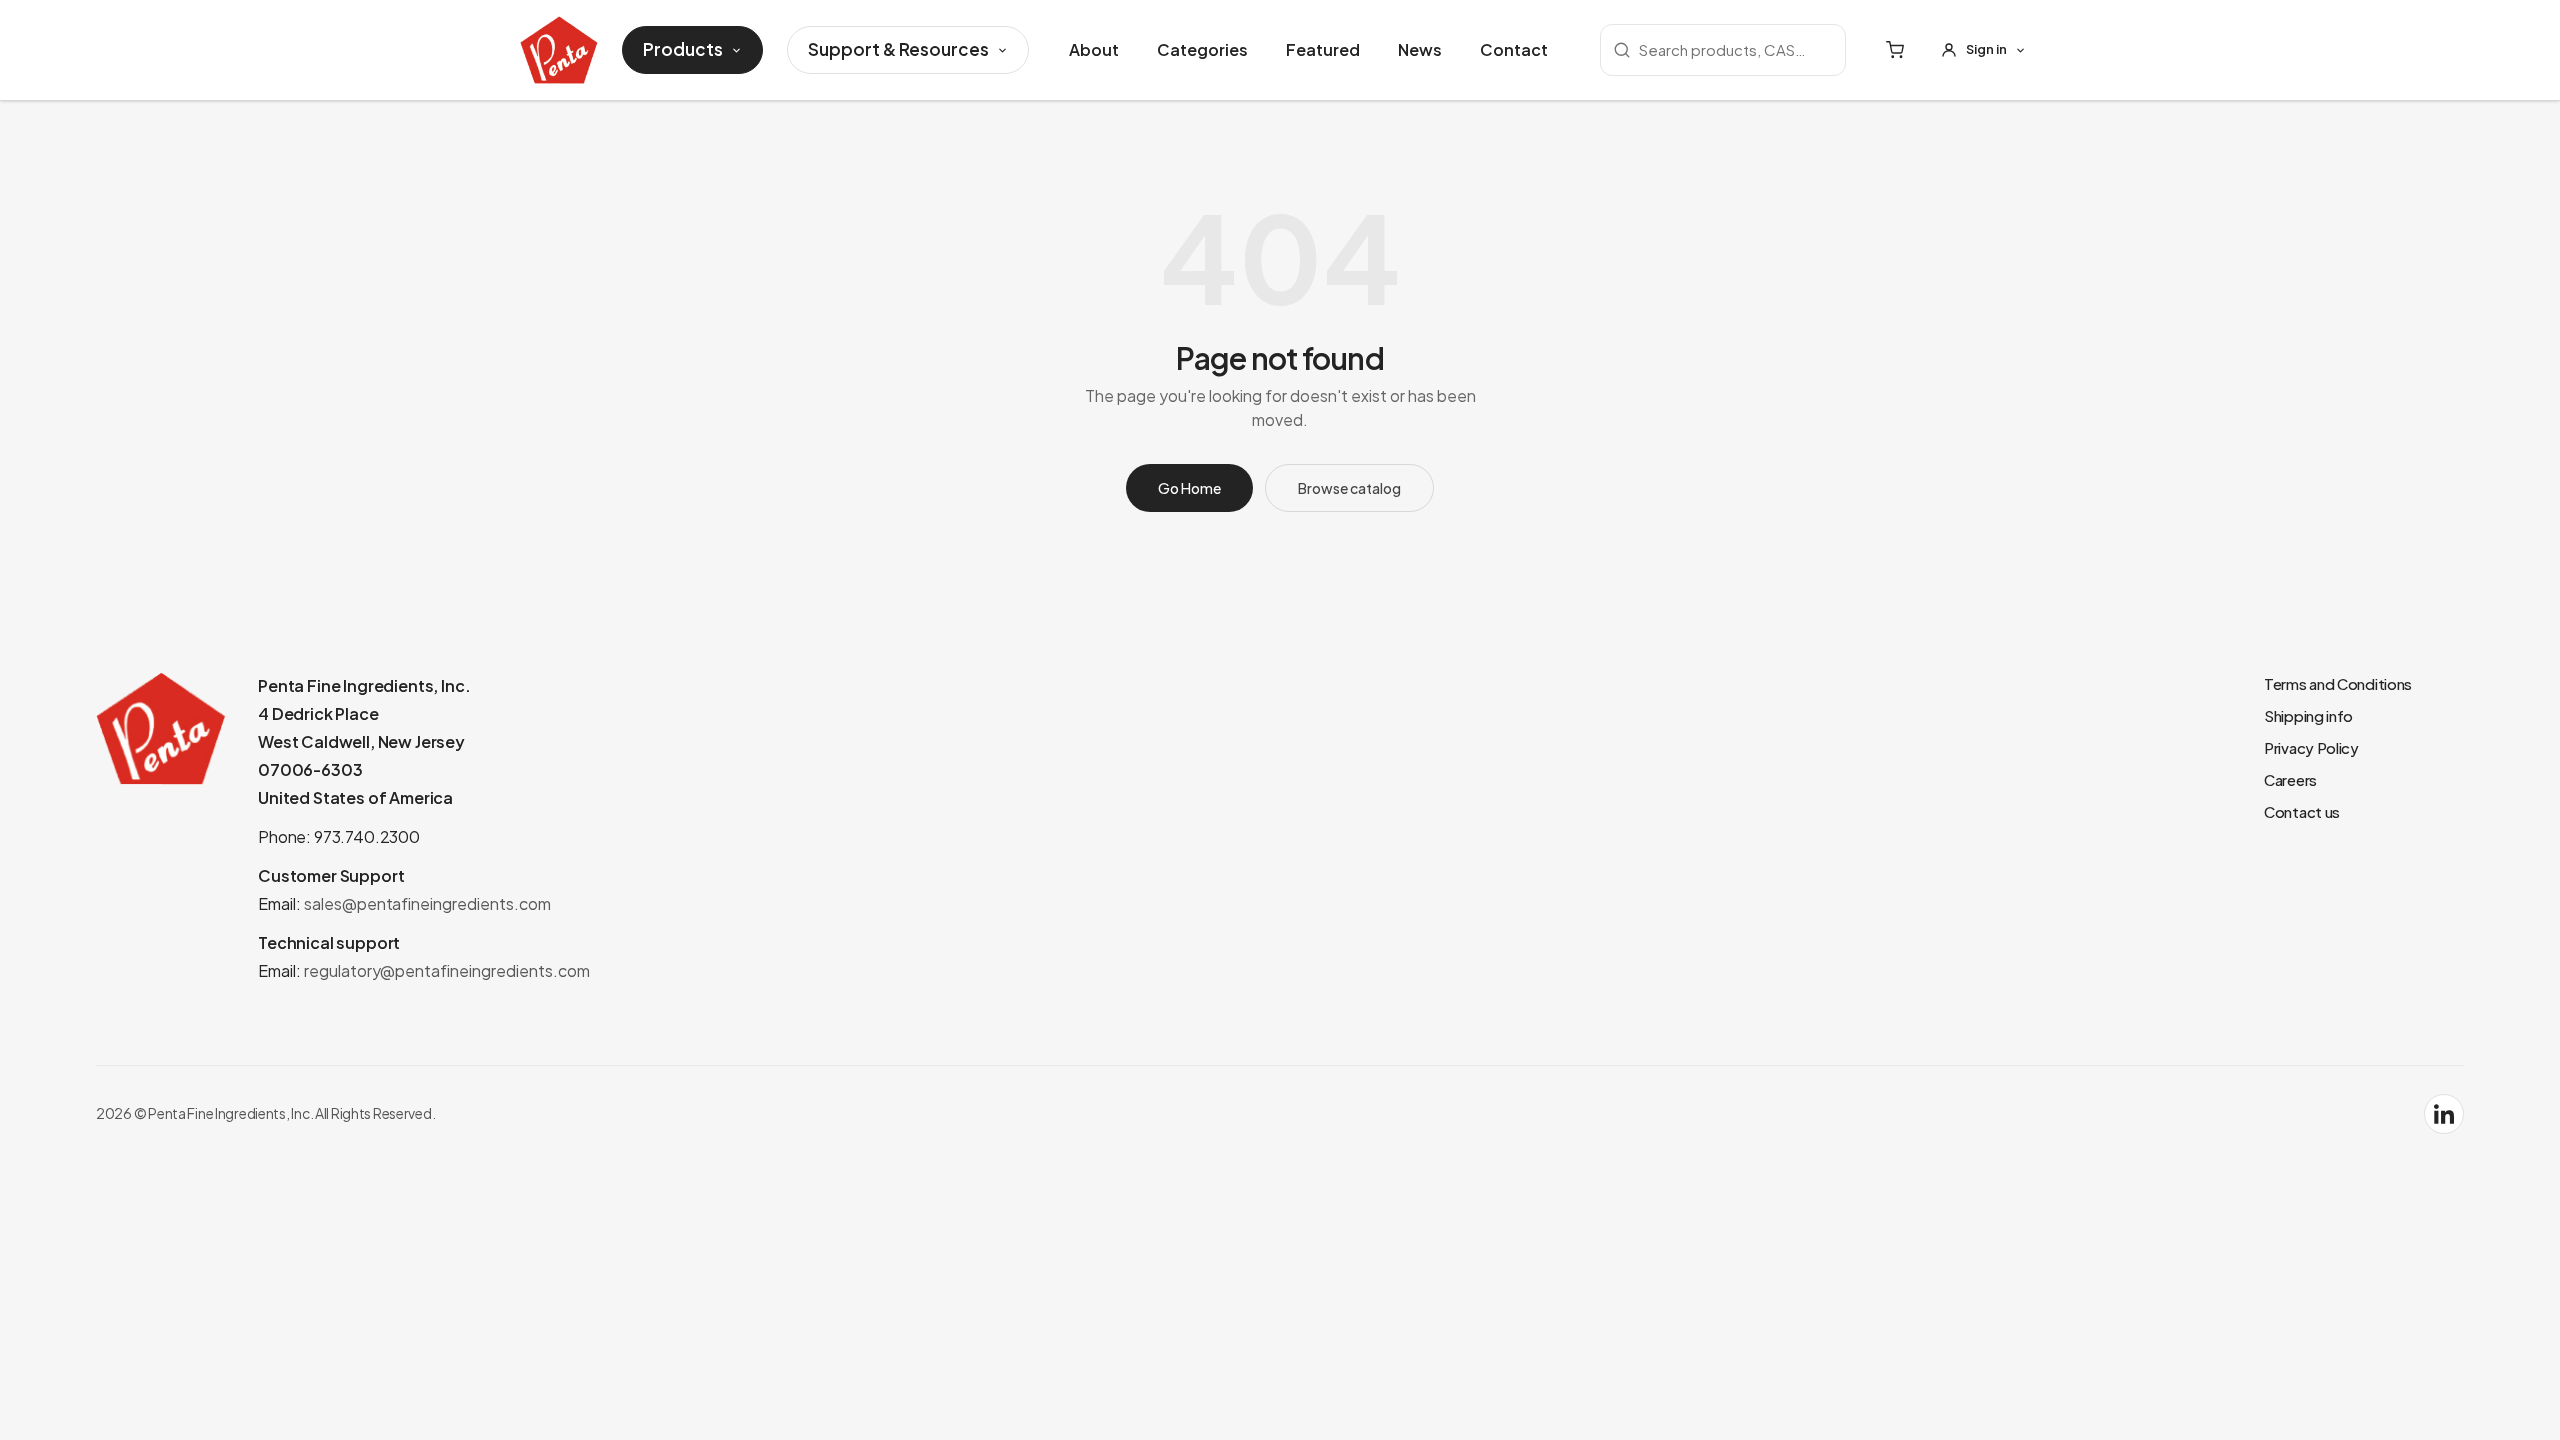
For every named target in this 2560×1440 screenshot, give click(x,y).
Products (683, 49)
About (1094, 49)
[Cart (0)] (1895, 50)
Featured (1323, 49)
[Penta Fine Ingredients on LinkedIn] (2444, 1114)
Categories (1202, 49)
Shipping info (2308, 715)
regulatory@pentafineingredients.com (447, 970)
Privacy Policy (2311, 747)
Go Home (1189, 488)
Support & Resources (898, 49)
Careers (2290, 779)
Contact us (2302, 811)
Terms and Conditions (2338, 683)
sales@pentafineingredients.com (427, 903)
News (1420, 49)
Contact (1514, 49)
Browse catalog (1349, 488)
